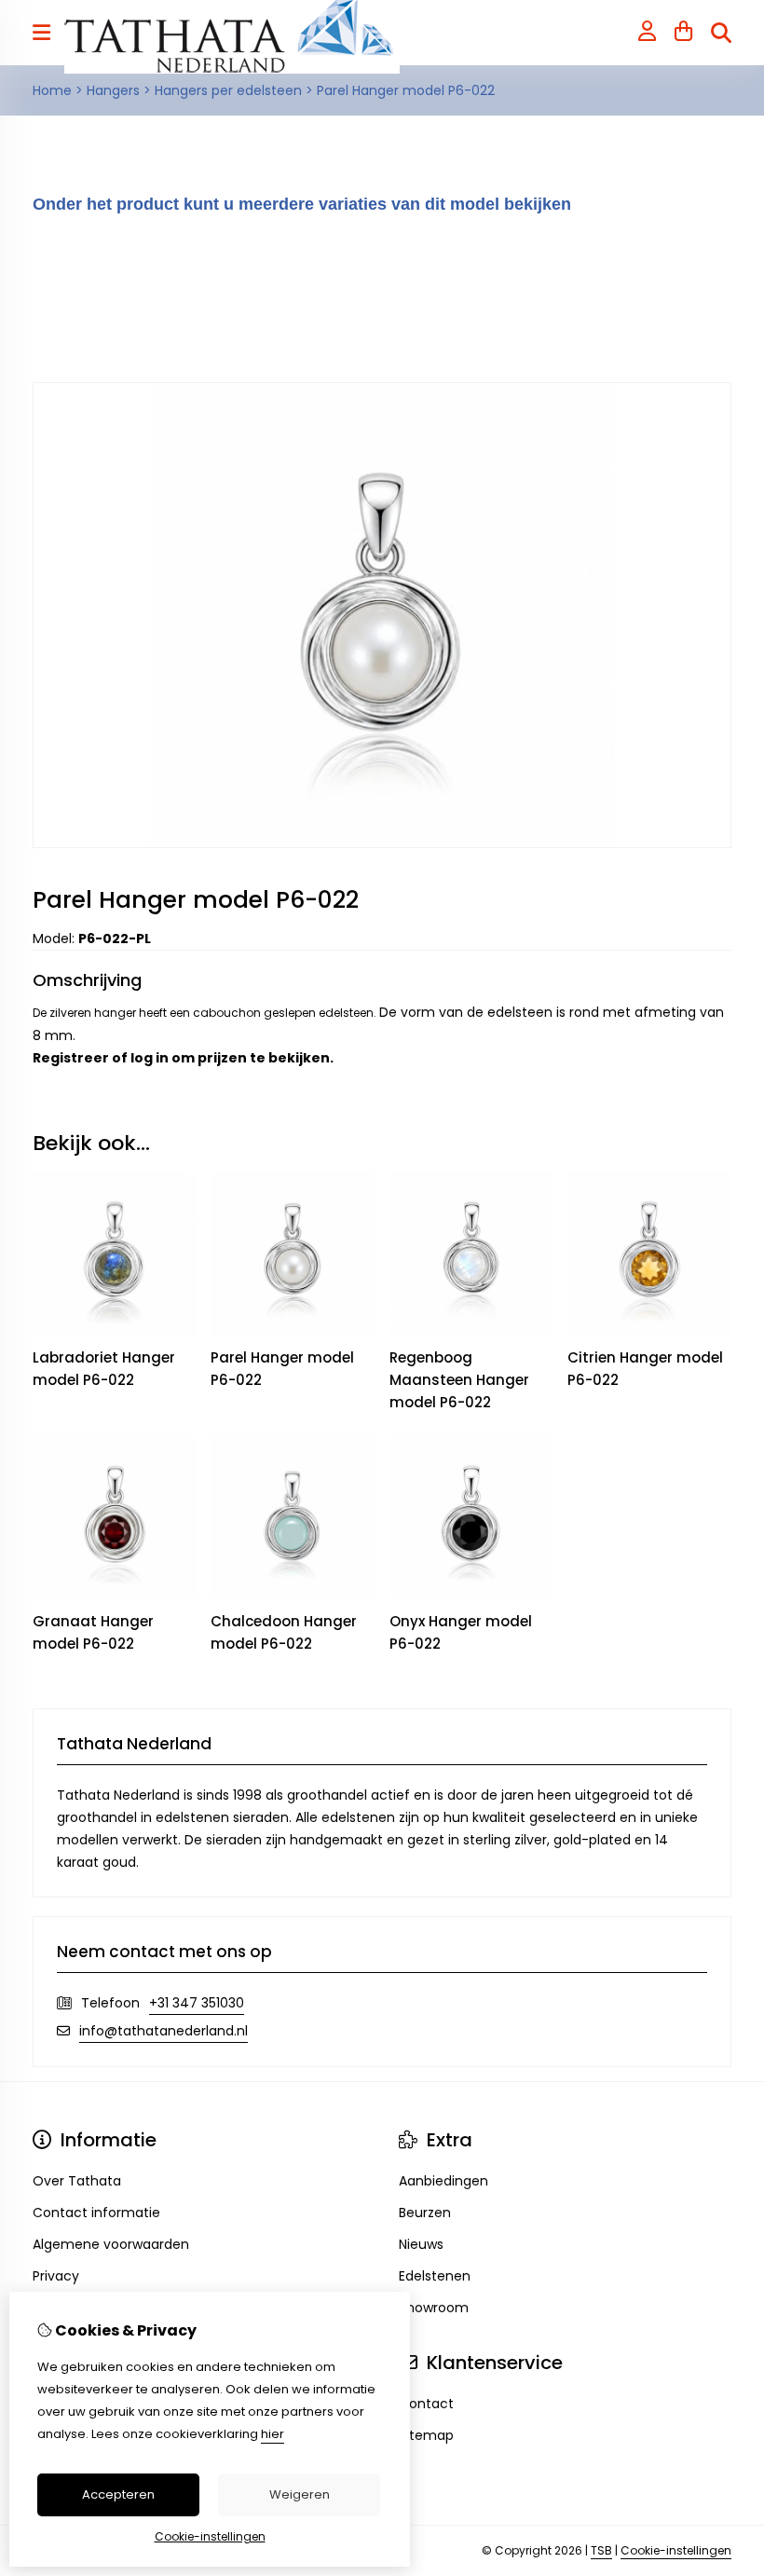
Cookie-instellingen (676, 2550)
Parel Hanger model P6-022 (406, 90)
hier (273, 2434)
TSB (601, 2550)
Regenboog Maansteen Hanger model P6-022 (459, 1380)
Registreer (71, 1058)
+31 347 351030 (197, 2003)
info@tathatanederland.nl (164, 2031)
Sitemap (426, 2435)
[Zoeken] (721, 33)
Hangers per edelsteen (228, 90)
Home (52, 90)
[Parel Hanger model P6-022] (382, 843)
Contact (426, 2404)
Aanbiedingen (443, 2181)
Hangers (113, 90)
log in (150, 1058)
